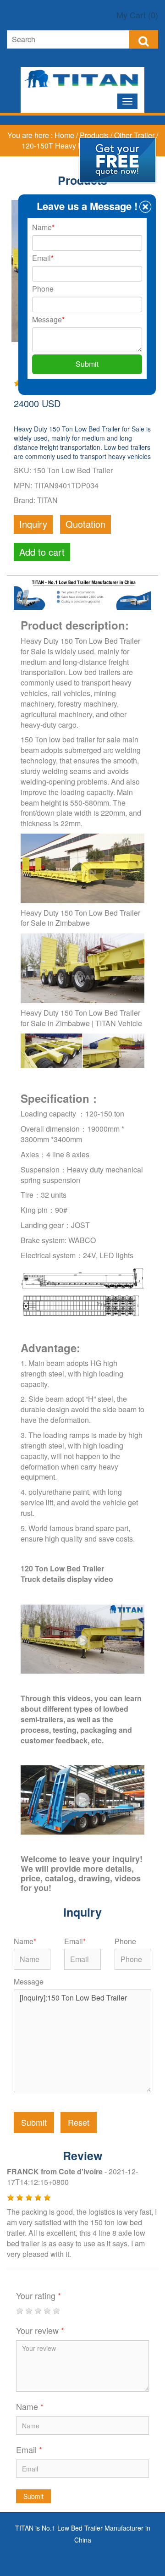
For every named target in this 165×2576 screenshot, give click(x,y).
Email (75, 1941)
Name (25, 1941)
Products (95, 135)
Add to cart (42, 552)
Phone (125, 1941)
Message (29, 1982)
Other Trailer (135, 135)
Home (65, 135)
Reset (79, 2122)
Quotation (85, 524)
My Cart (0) (137, 15)
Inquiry (33, 524)
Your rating (38, 2295)
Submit (34, 2122)
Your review (40, 2330)
